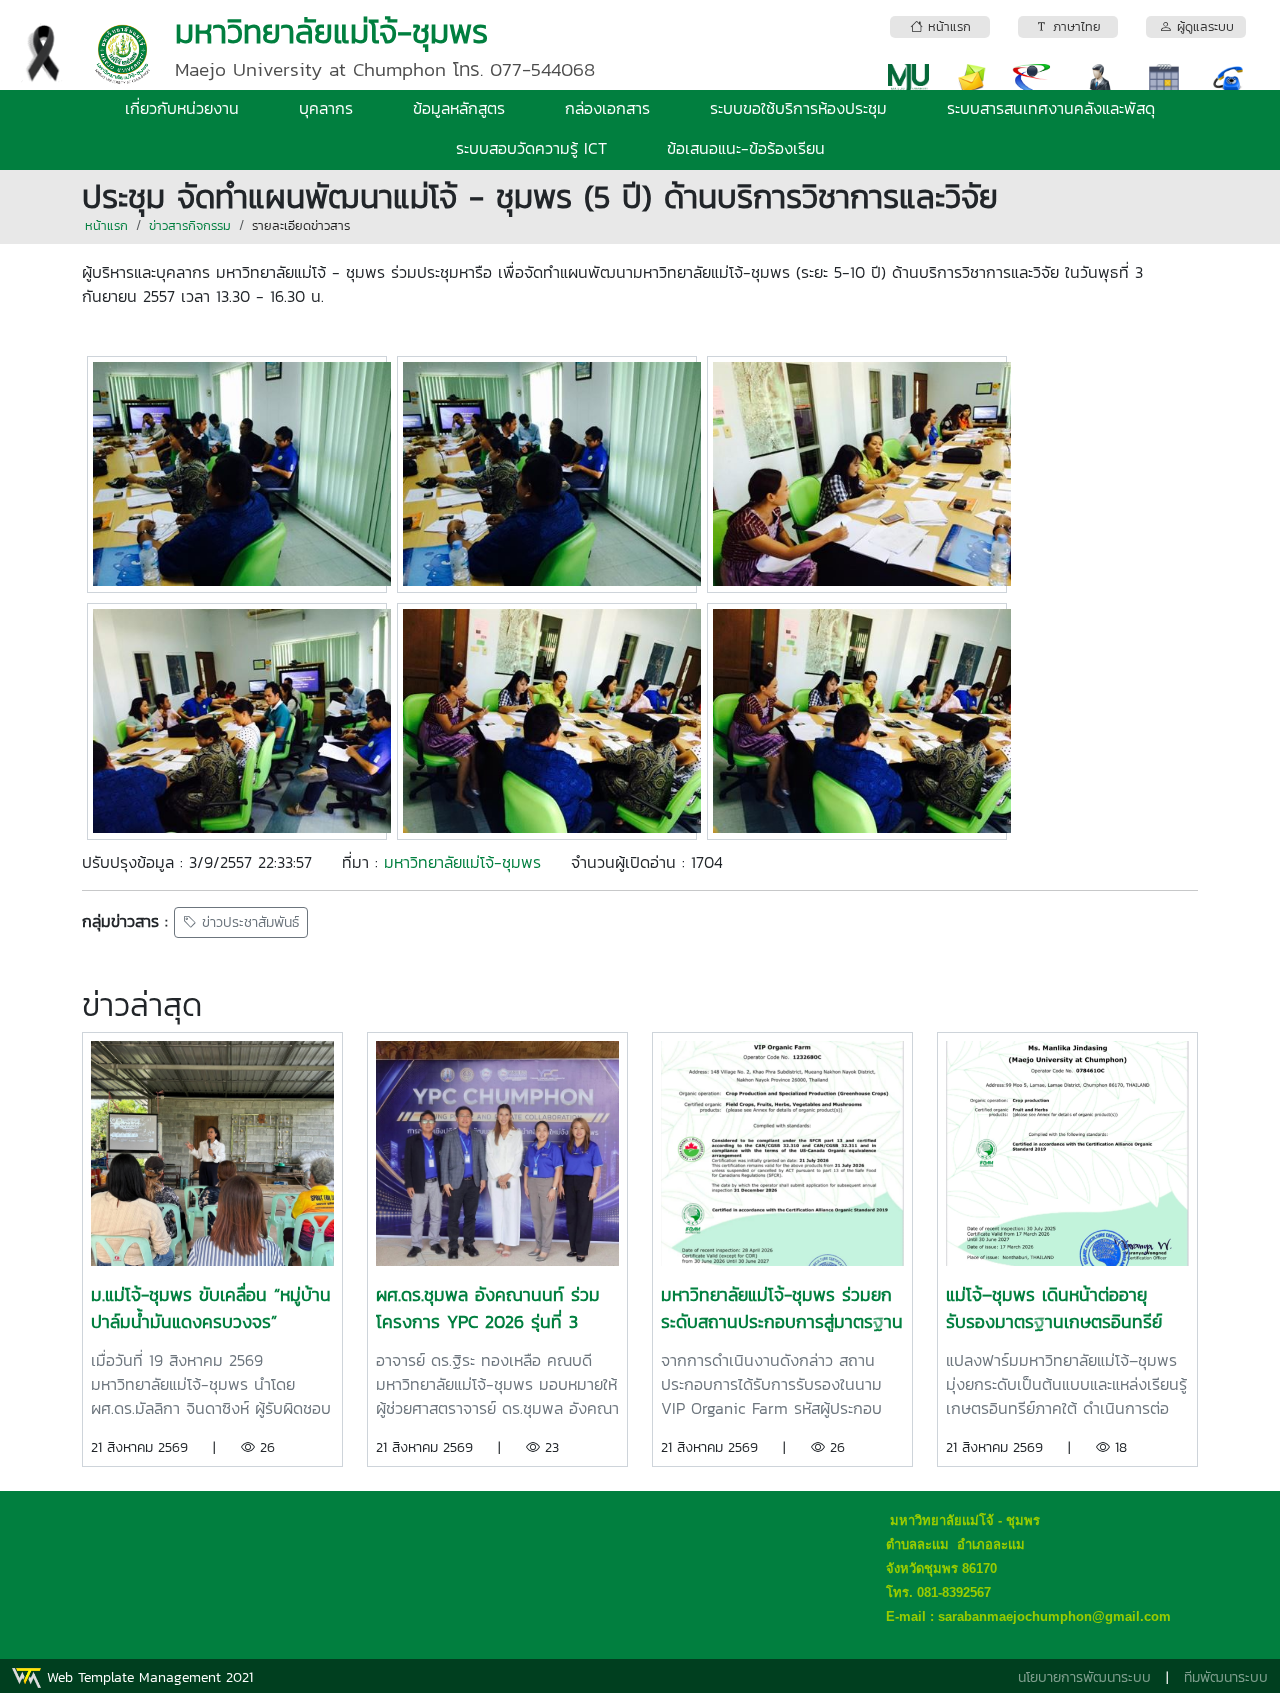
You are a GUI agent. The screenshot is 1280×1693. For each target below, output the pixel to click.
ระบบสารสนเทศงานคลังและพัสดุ (1051, 108)
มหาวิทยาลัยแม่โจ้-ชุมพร (462, 862)
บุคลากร (326, 108)
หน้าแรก (106, 225)
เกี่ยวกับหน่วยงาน (182, 108)
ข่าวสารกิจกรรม (190, 225)
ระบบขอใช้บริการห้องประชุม (798, 108)
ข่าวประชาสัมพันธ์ (248, 922)
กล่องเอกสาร (607, 108)
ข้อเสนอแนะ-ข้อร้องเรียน (746, 148)
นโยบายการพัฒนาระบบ (1084, 1677)
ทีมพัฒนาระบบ (1226, 1677)
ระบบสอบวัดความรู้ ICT (531, 148)
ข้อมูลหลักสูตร (459, 108)
